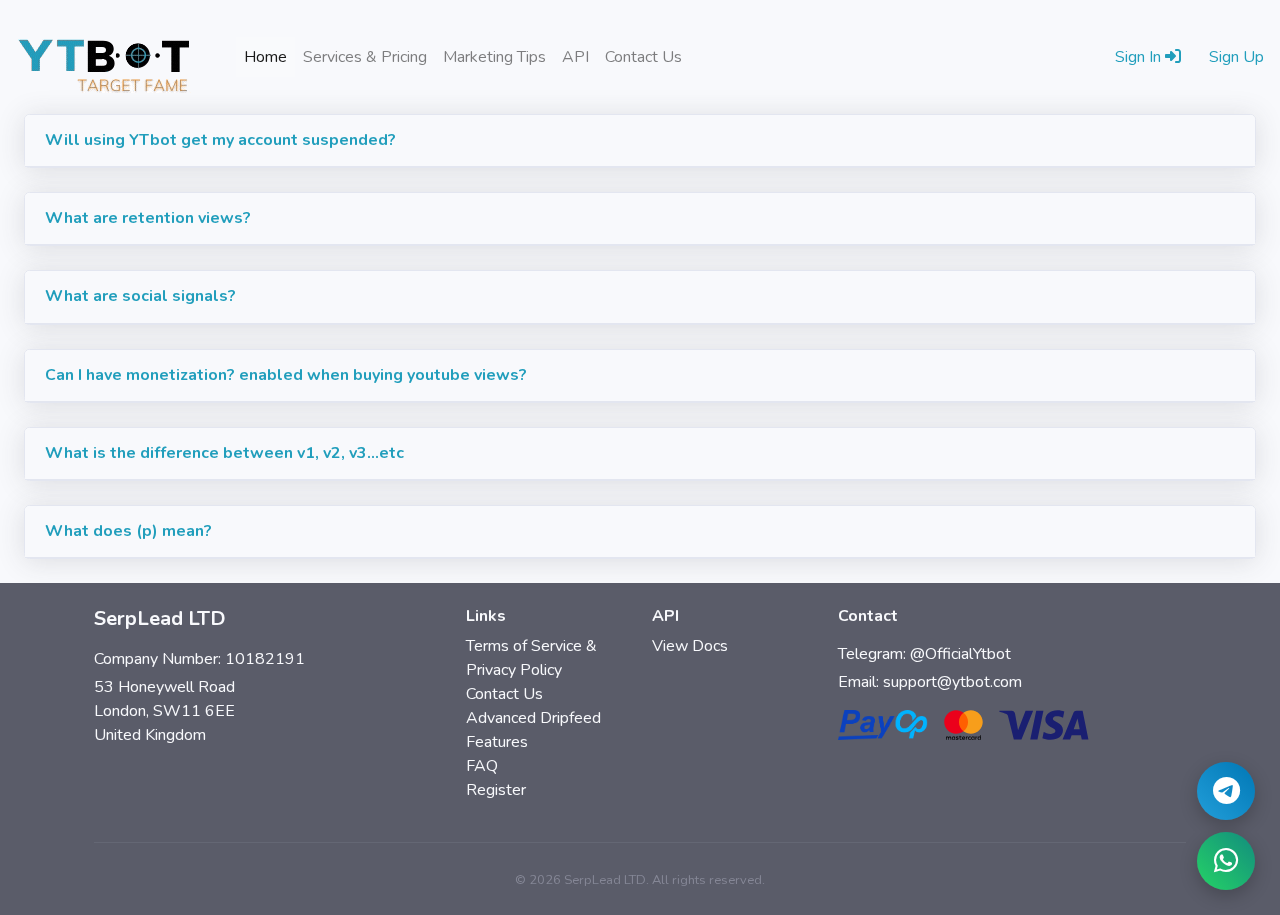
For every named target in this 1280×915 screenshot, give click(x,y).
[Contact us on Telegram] (1226, 791)
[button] (640, 141)
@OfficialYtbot (960, 654)
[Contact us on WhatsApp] (1226, 861)
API (575, 57)
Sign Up (1236, 57)
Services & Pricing (365, 57)
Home (269, 56)
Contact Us (643, 57)
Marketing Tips (494, 57)
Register (496, 790)
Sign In (1140, 57)
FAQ (482, 766)
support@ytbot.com (952, 682)
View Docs (690, 646)
